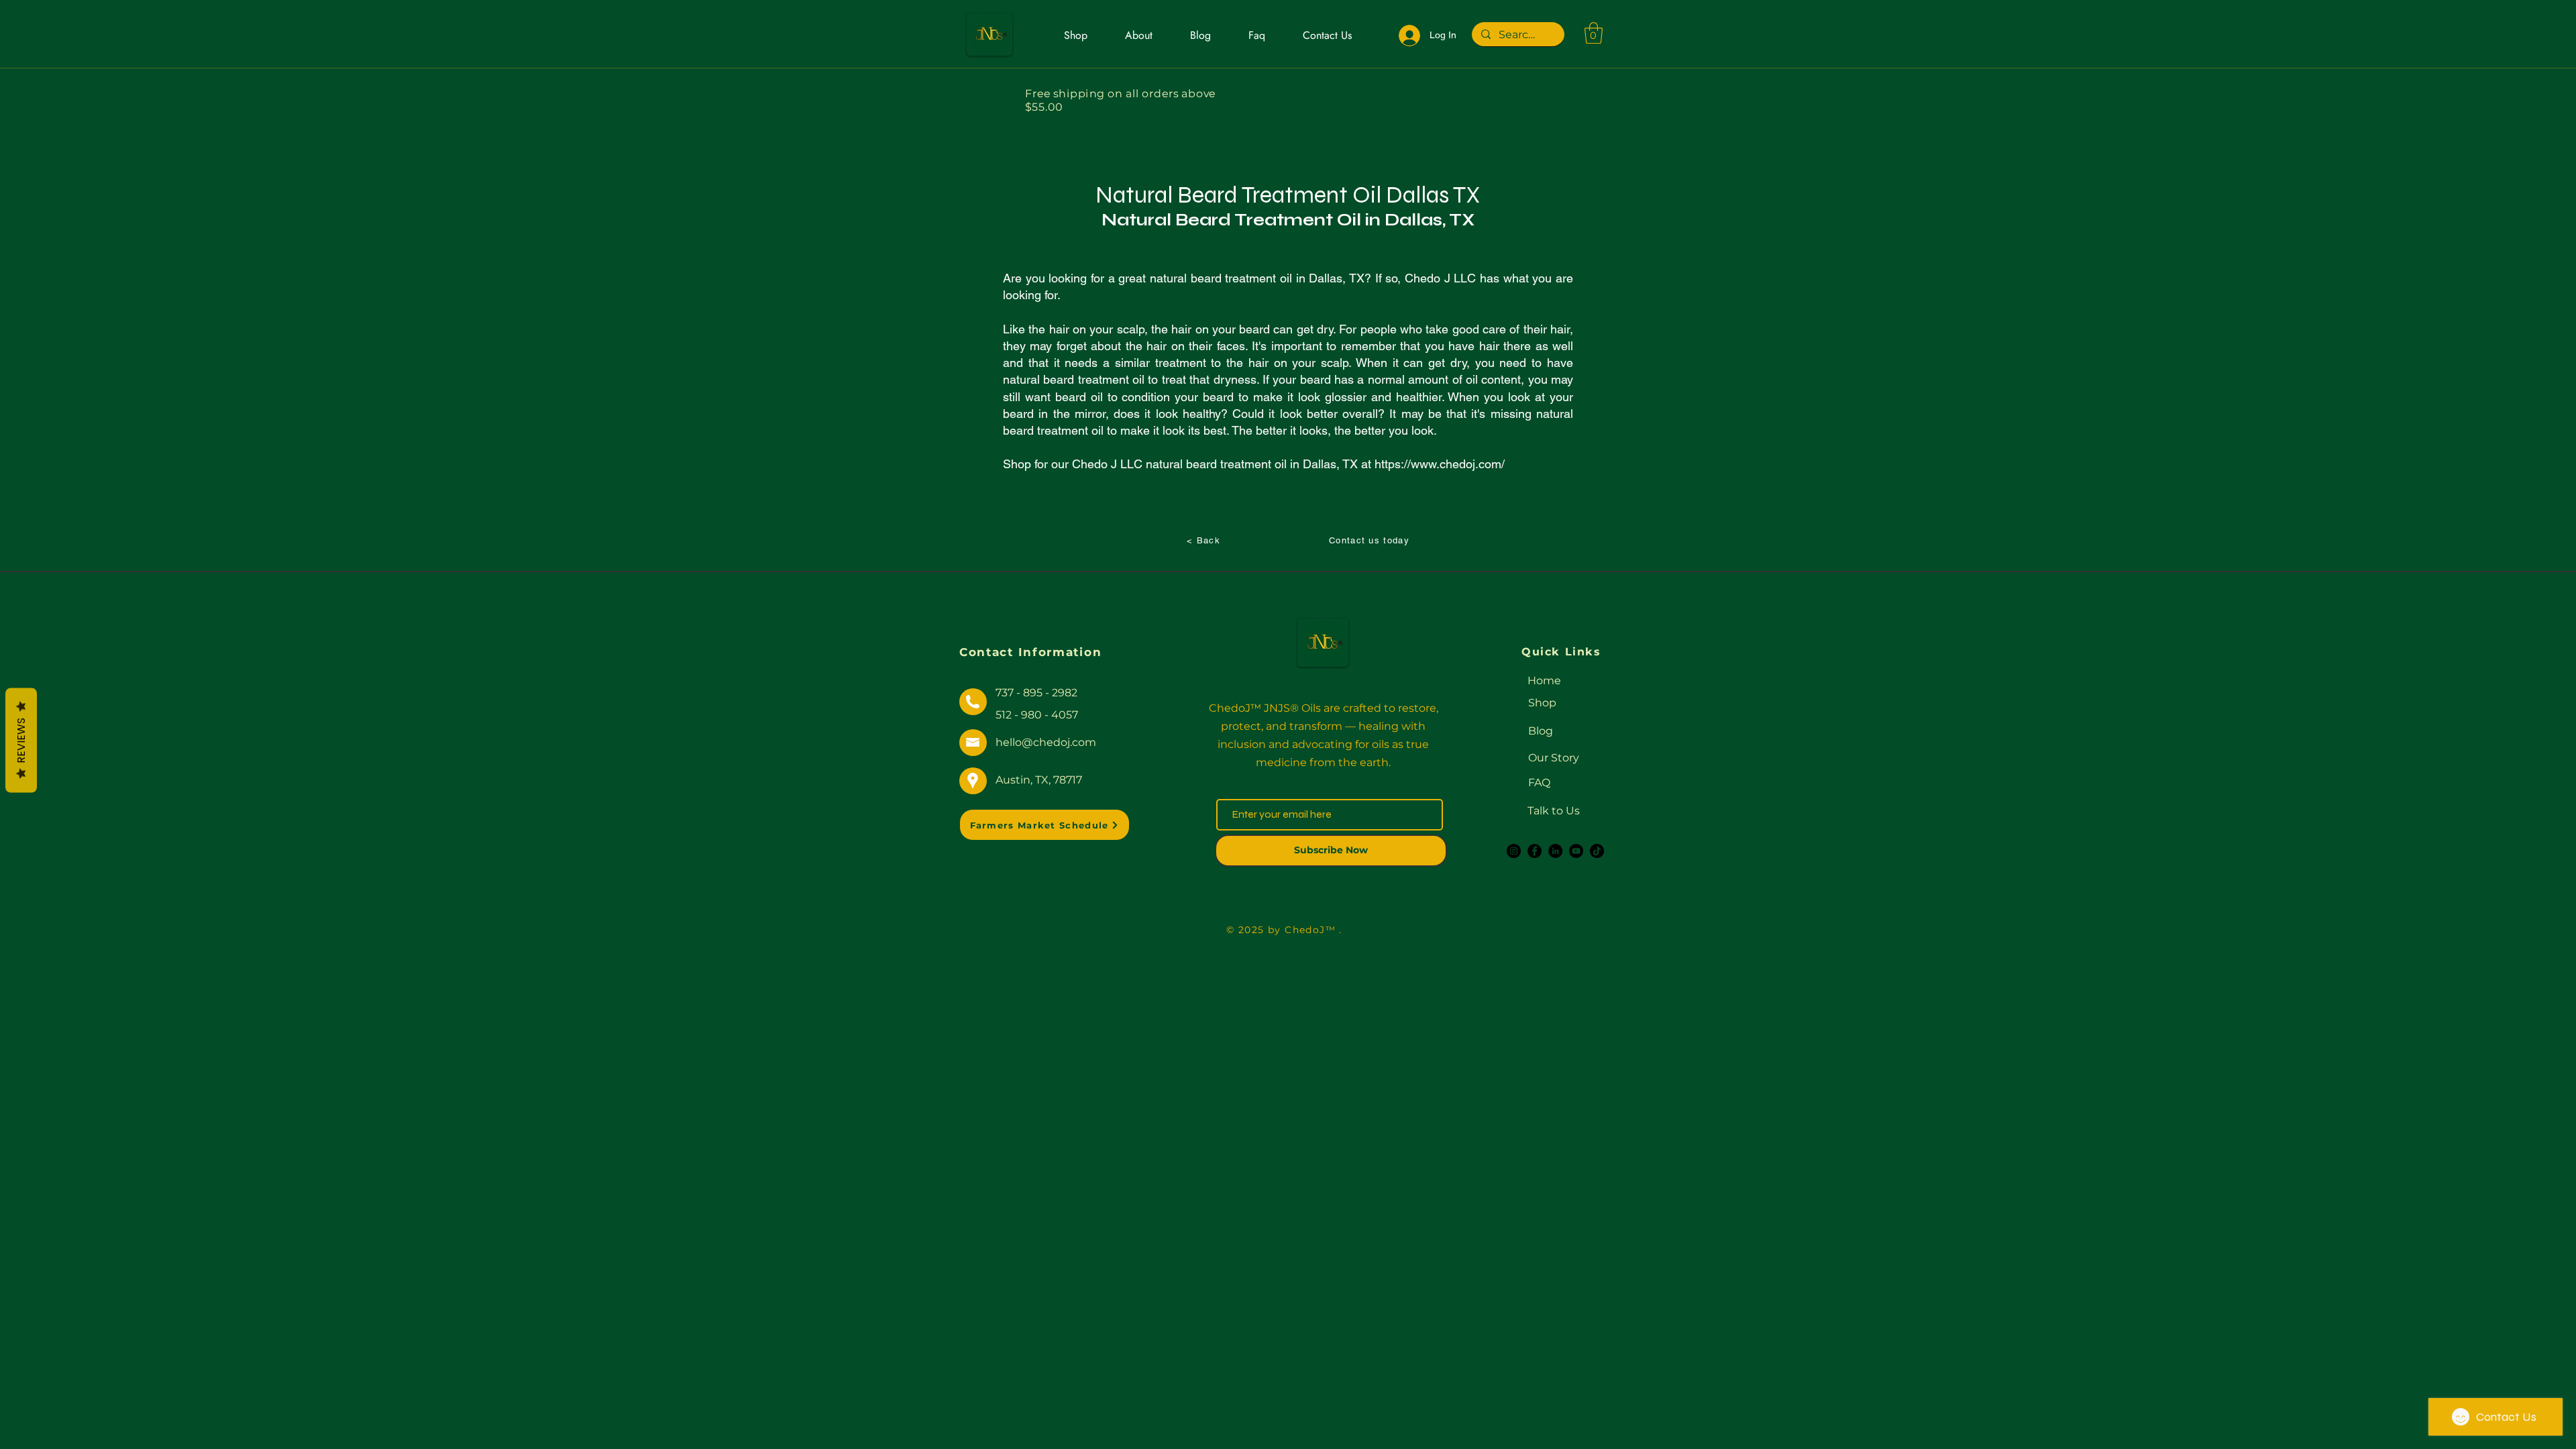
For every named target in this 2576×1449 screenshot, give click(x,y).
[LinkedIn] (1555, 851)
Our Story (1554, 758)
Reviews (21, 741)
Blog (1541, 731)
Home (1544, 681)
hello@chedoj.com (1046, 742)
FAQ (1539, 783)
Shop (1542, 703)
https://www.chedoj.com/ (1440, 464)
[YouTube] (1576, 851)
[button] (1594, 33)
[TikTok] (1597, 851)
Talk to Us (1554, 811)
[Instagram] (1514, 851)
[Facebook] (1535, 851)
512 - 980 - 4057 (1037, 715)
